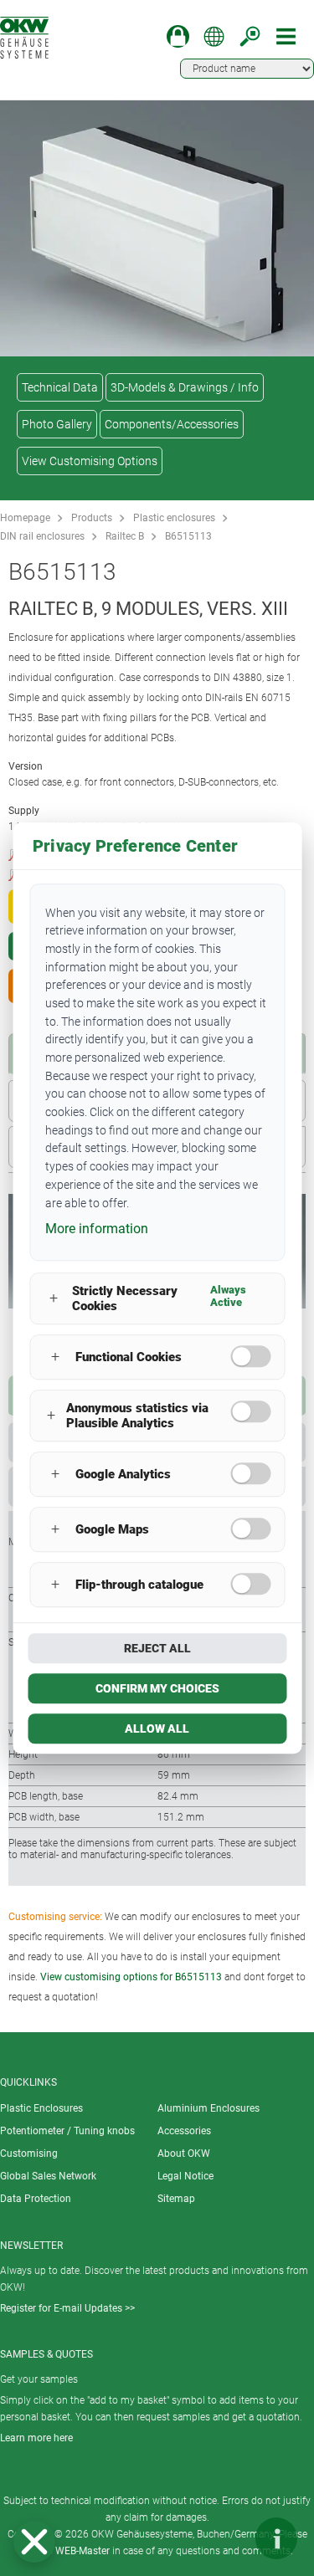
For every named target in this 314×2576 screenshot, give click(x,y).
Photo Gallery (57, 424)
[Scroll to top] (226, 2538)
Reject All (157, 1648)
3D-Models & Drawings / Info (185, 387)
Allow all (157, 1728)
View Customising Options (90, 461)
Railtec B (125, 536)
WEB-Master (82, 2551)
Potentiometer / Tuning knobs (67, 2131)
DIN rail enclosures (42, 536)
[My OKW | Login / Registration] (178, 36)
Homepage (25, 518)
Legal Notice (185, 2176)
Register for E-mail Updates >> (67, 2308)
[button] (34, 2542)
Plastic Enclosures (41, 2108)
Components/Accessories (172, 424)
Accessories (184, 2131)
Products (92, 518)
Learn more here (36, 2438)
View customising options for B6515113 (131, 1977)
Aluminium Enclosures (208, 2108)
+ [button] (54, 1299)
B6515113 (188, 536)
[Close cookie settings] (34, 2542)
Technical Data (60, 387)
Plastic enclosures (174, 518)
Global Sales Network (48, 2176)
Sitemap (176, 2199)
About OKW (184, 2153)
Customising (29, 2153)
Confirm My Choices (157, 1688)
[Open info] (276, 2538)
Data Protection (36, 2199)
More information (97, 1229)
